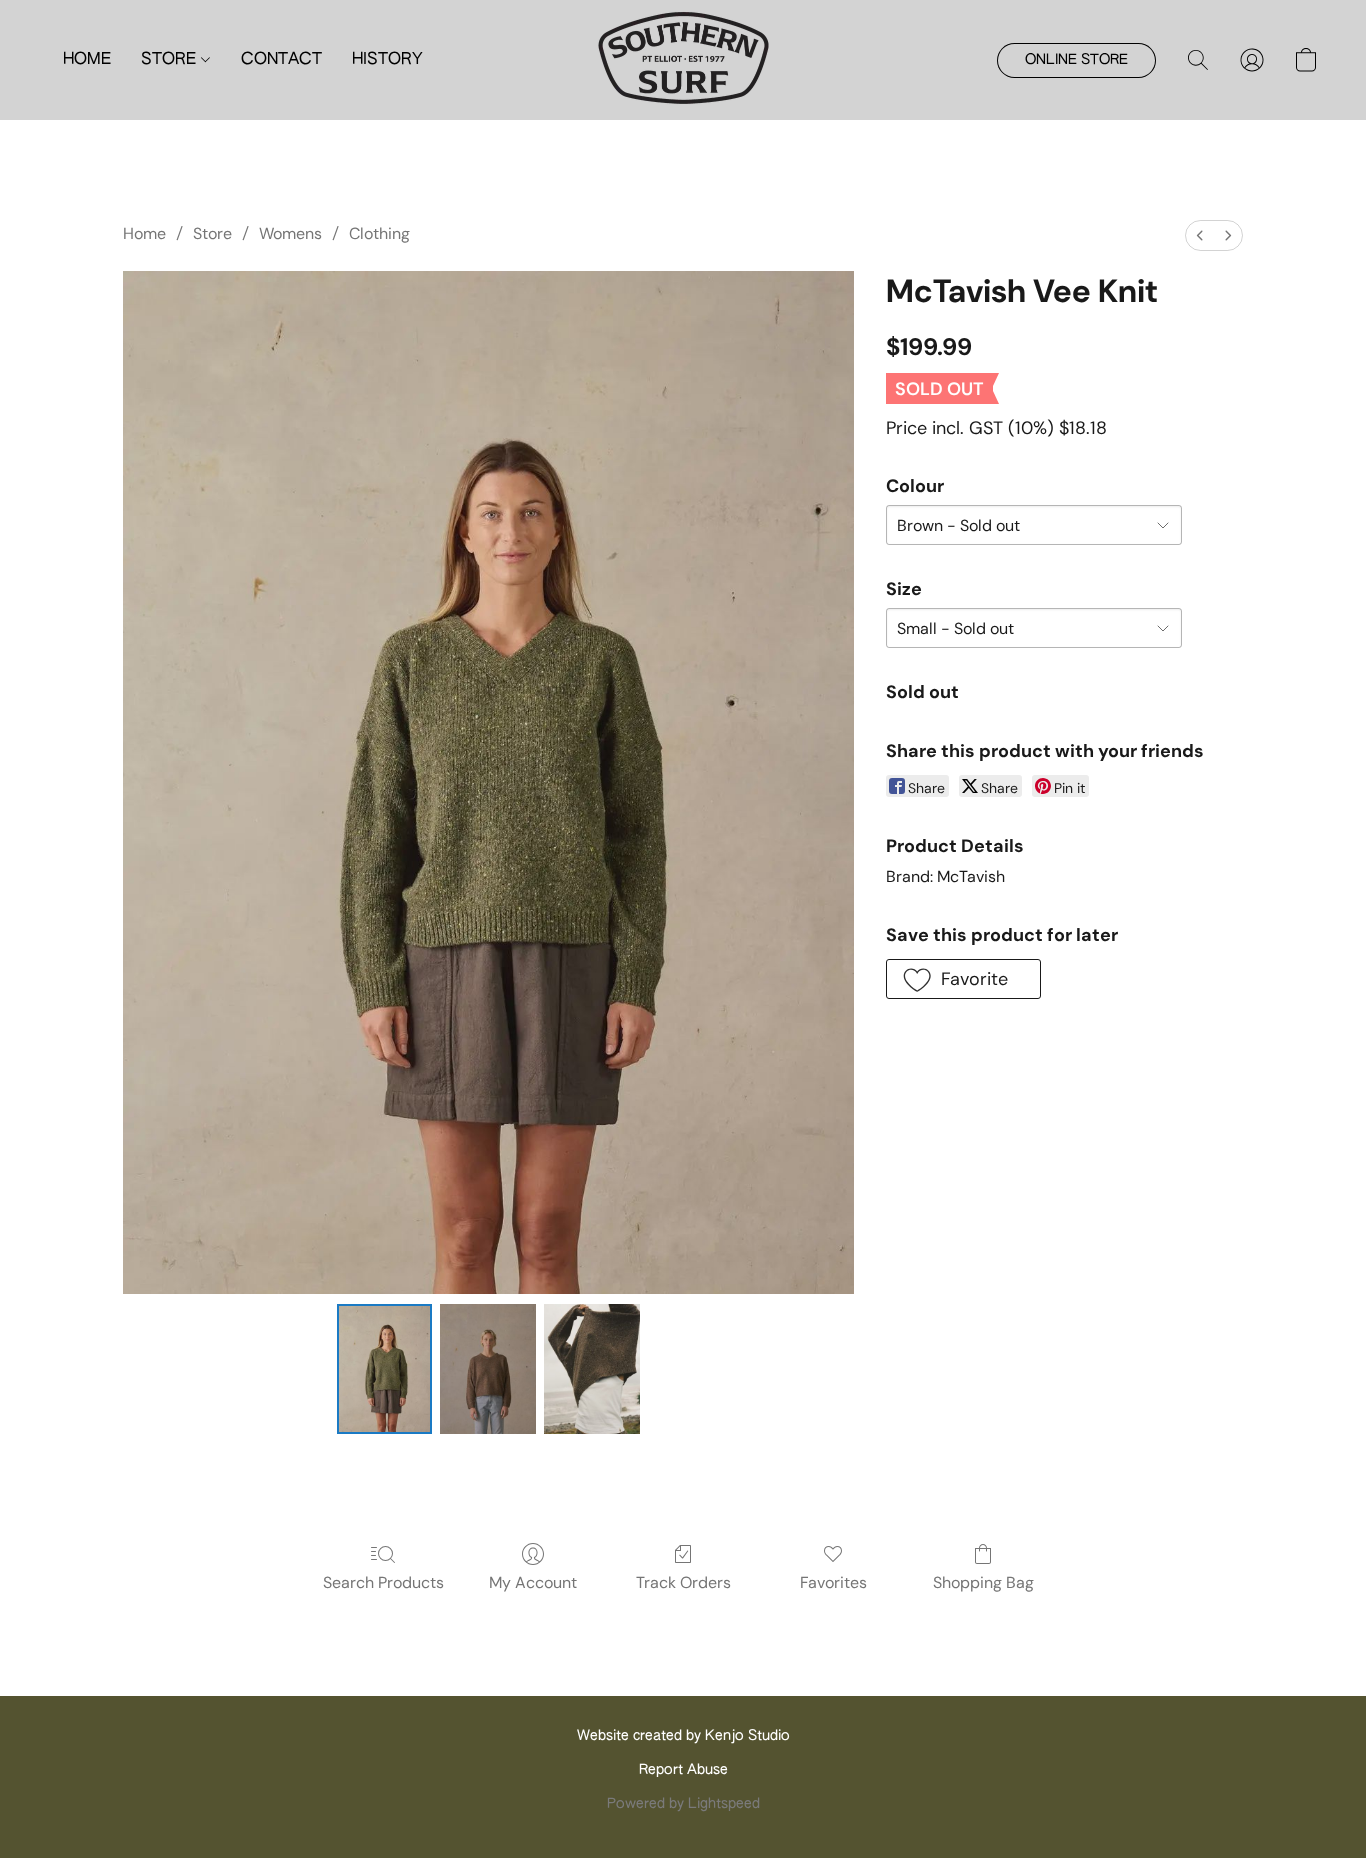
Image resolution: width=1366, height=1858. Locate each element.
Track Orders (683, 1582)
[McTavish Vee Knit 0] (385, 1369)
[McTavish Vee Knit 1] (488, 1369)
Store (212, 233)
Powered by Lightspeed (683, 1804)
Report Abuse (683, 1770)
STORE (171, 60)
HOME (87, 60)
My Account (533, 1582)
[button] (683, 60)
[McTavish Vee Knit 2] (592, 1369)
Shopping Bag (983, 1582)
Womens (290, 233)
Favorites (833, 1582)
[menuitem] (1200, 235)
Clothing (379, 233)
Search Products (383, 1582)
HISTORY (387, 60)
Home (144, 233)
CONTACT (281, 60)
